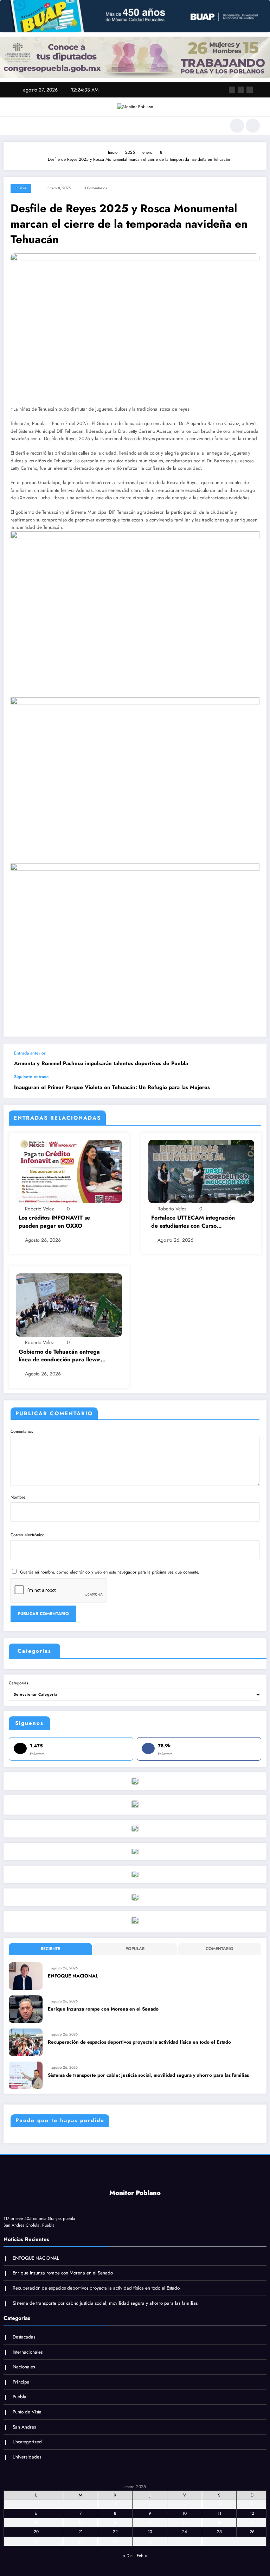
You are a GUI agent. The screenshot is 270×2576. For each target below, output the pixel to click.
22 (115, 2532)
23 (150, 2532)
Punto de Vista (27, 2412)
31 (185, 2541)
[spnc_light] (253, 126)
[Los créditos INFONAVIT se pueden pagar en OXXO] (69, 1171)
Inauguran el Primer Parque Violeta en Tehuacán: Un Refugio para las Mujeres (112, 1087)
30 (150, 2541)
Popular (135, 1949)
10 (185, 2513)
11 (219, 2513)
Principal (22, 2382)
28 (81, 2541)
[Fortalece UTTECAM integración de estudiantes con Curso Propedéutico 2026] (201, 1171)
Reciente (50, 1949)
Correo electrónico (28, 1535)
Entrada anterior (30, 1053)
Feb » (142, 2556)
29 (115, 2541)
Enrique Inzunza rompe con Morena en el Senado (103, 2009)
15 (115, 2523)
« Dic (128, 2556)
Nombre (18, 1497)
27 (36, 2541)
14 (81, 2523)
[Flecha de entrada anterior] (254, 1059)
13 (36, 2523)
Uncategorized (27, 2442)
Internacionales (28, 2352)
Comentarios (22, 1431)
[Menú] (14, 126)
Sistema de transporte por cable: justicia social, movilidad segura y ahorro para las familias (148, 2075)
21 (81, 2532)
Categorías (18, 1683)
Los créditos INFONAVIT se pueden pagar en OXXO (54, 1222)
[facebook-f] (232, 90)
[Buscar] (237, 126)
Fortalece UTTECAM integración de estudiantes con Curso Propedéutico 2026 (193, 1222)
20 (36, 2532)
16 (150, 2523)
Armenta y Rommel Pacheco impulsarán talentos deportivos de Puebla (101, 1064)
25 (219, 2532)
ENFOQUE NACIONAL (73, 1976)
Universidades (27, 2457)
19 (252, 2523)
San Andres (24, 2427)
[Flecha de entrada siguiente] (254, 1086)
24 (185, 2532)
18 (219, 2523)
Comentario (220, 1949)
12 (252, 2513)
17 (184, 2523)
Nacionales (24, 2367)
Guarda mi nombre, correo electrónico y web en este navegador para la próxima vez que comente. (110, 1572)
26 (252, 2532)
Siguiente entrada (31, 1077)
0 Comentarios (95, 188)
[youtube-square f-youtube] (250, 90)
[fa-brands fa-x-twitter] (241, 90)
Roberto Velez (39, 1209)
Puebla (21, 188)
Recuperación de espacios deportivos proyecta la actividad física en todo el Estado (139, 2042)
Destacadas (24, 2337)
